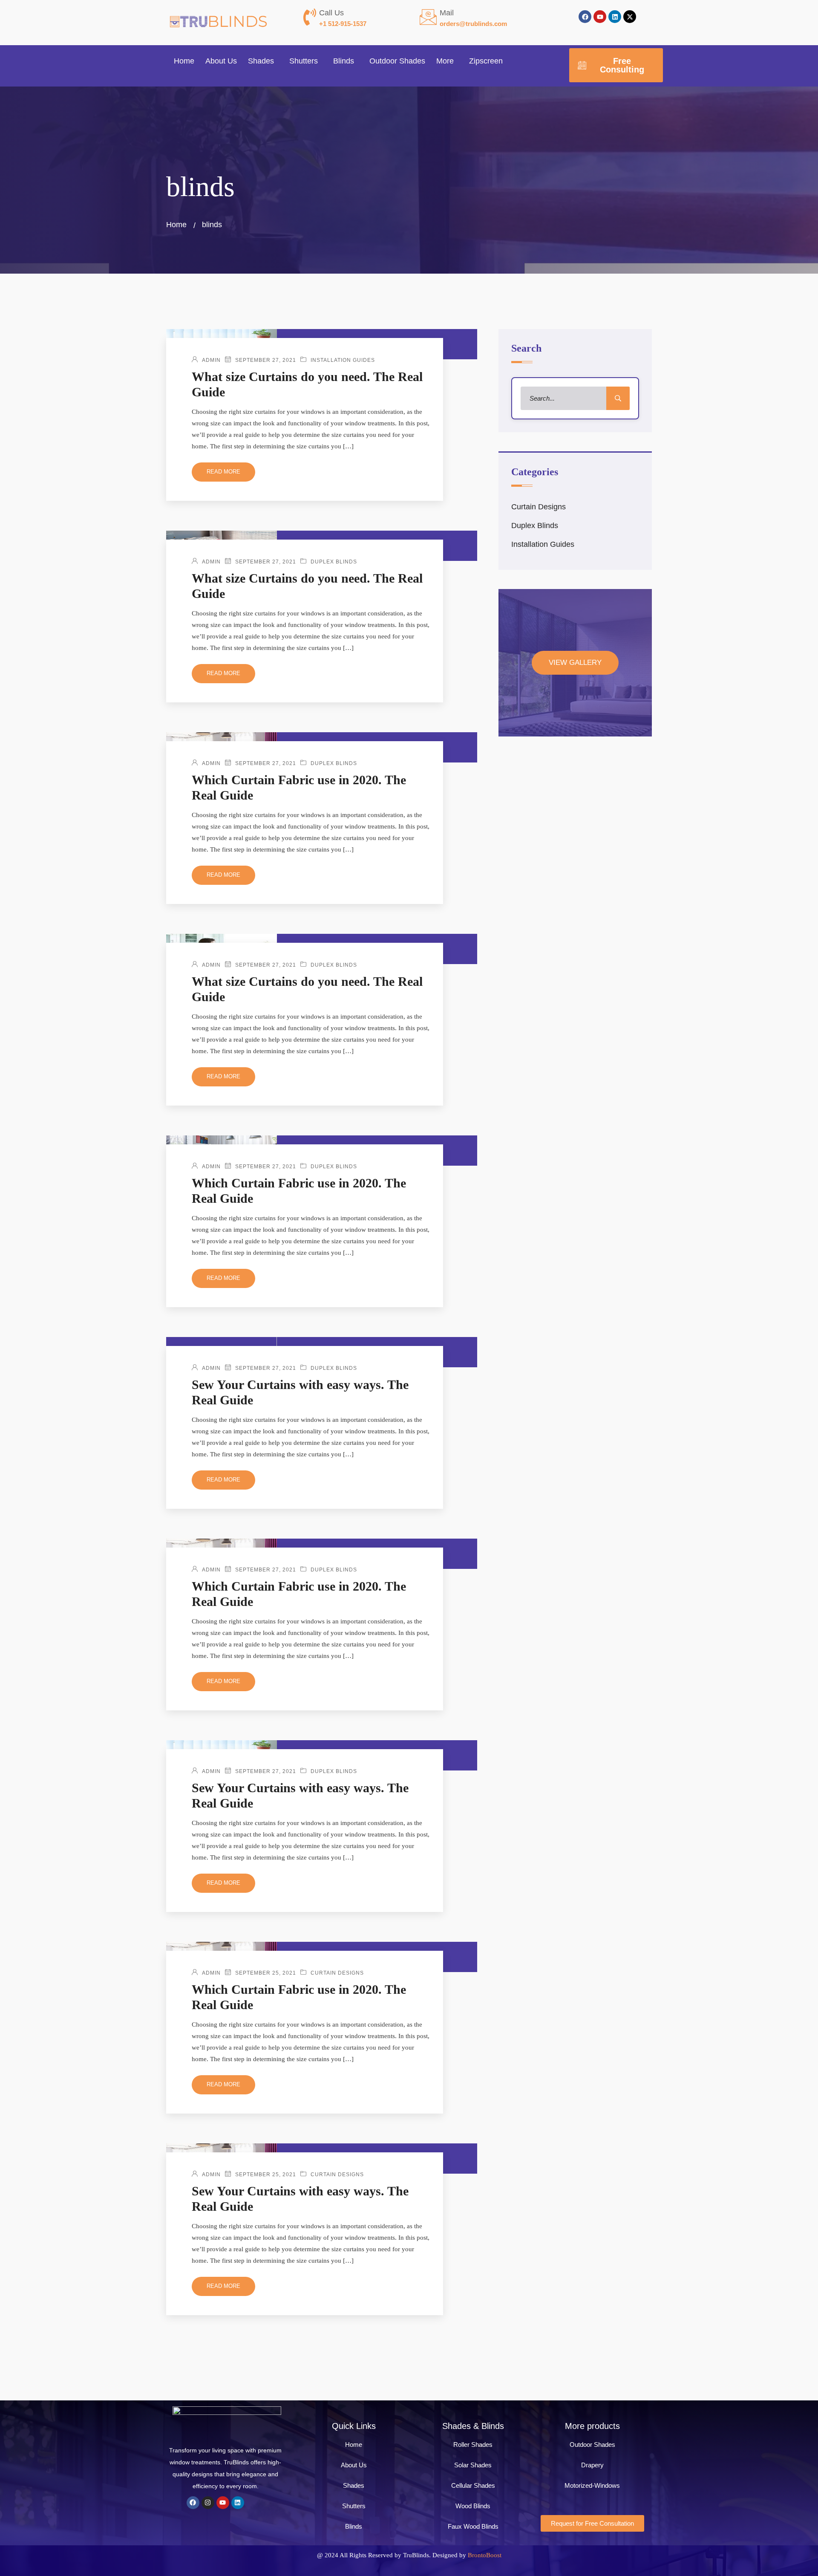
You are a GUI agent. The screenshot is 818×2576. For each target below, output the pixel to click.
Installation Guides (343, 360)
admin (211, 360)
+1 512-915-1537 (343, 24)
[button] (263, 61)
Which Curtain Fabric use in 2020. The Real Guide (299, 787)
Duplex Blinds (334, 562)
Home (184, 61)
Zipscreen (486, 61)
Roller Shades (473, 2445)
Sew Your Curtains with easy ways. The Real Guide (300, 1392)
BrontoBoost (485, 2555)
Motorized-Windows (592, 2485)
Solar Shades (473, 2465)
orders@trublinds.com (473, 24)
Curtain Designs (337, 1973)
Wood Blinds (473, 2506)
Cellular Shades (473, 2485)
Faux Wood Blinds (473, 2526)
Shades (261, 61)
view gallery (575, 663)
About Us (221, 61)
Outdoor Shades (397, 61)
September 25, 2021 (266, 1973)
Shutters (304, 61)
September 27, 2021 (266, 360)
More (445, 61)
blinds (212, 225)
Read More (223, 472)
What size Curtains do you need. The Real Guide (307, 384)
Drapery (592, 2465)
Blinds (344, 61)
